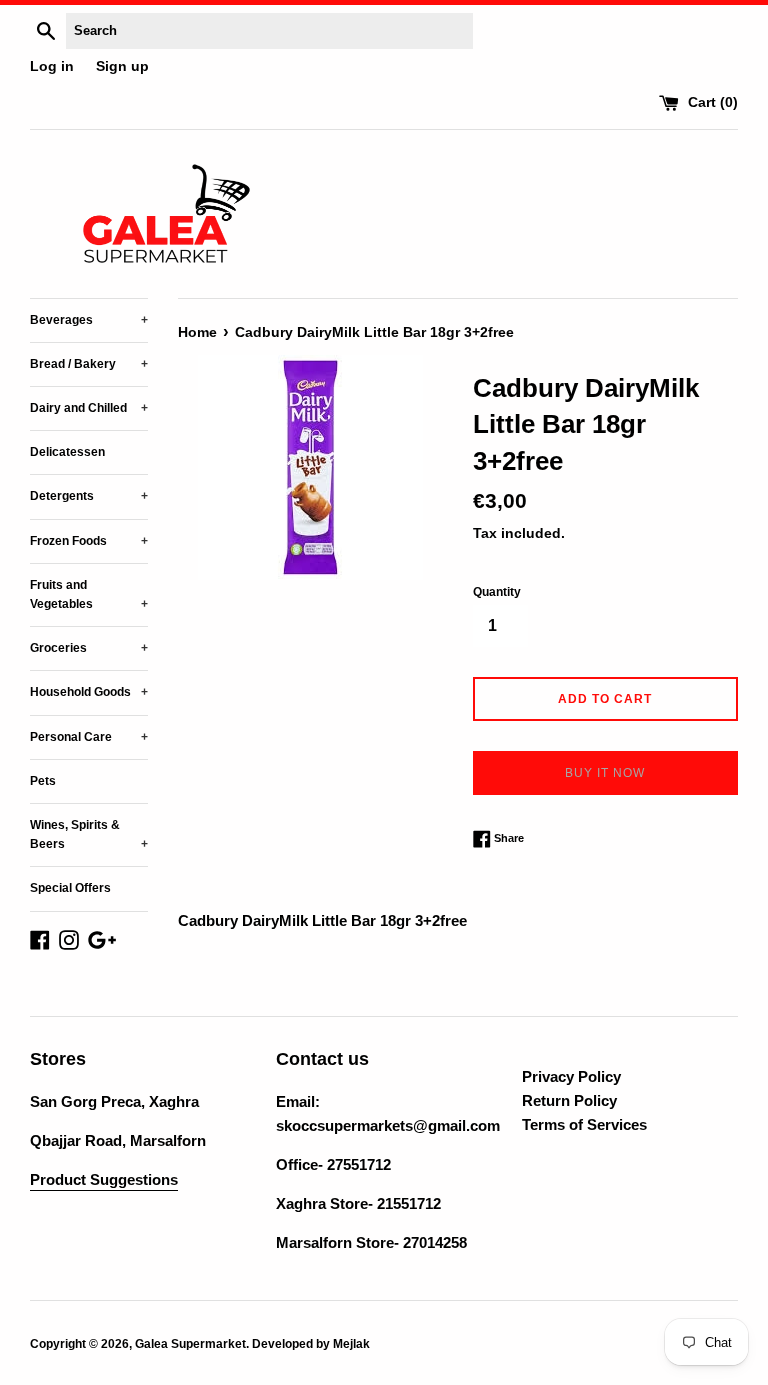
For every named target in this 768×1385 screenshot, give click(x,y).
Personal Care (89, 737)
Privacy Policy (571, 1076)
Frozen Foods (89, 541)
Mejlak (351, 1344)
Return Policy (569, 1100)
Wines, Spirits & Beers (89, 834)
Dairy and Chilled (89, 408)
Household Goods (89, 692)
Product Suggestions (104, 1179)
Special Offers (70, 888)
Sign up (122, 66)
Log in (52, 66)
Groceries (89, 648)
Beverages (89, 320)
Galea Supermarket (190, 1344)
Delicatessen (67, 452)
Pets (43, 781)
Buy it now (605, 773)
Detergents (89, 496)
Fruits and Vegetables (89, 594)
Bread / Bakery (89, 364)
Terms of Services (584, 1124)
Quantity (497, 592)
